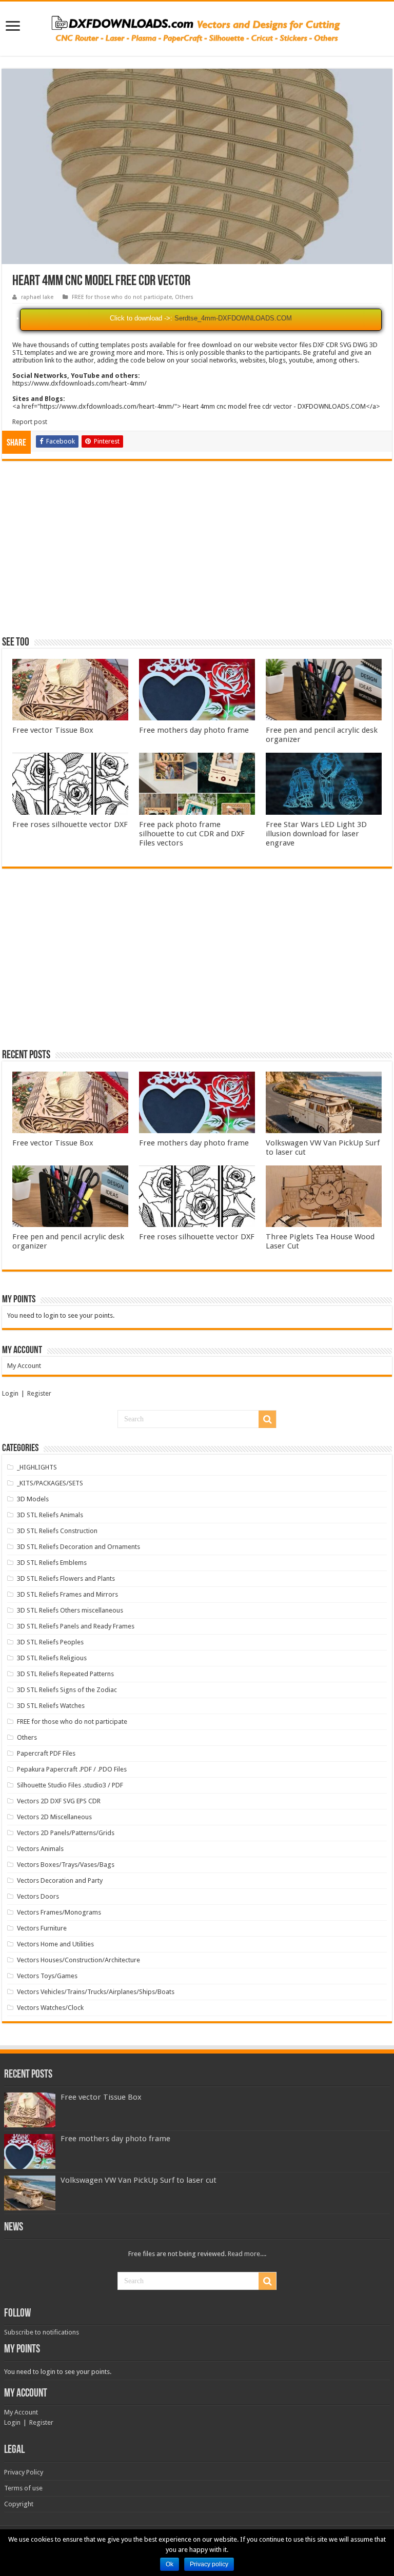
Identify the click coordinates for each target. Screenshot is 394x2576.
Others (184, 297)
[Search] (267, 1419)
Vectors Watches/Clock (50, 2008)
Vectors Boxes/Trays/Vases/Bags (66, 1865)
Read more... (246, 2254)
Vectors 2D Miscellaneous (54, 1817)
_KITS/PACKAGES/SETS (50, 1483)
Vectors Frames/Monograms (59, 1912)
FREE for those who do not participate (122, 297)
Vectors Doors (38, 1896)
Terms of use (23, 2488)
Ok (170, 2564)
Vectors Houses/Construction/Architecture (78, 1960)
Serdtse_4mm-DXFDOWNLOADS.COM (233, 318)
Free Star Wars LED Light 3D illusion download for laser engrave (316, 834)
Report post (30, 422)
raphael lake (37, 297)
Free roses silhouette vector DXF (70, 824)
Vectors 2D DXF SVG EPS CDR (59, 1801)
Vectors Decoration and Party (60, 1880)
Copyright (19, 2504)
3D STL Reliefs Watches (51, 1706)
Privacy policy (209, 2564)
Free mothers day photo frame (194, 730)
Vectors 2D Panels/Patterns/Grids (66, 1833)
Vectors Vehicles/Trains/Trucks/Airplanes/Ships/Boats (96, 1992)
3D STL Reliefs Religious (52, 1658)
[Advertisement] (197, 553)
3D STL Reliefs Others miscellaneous (70, 1610)
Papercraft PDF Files (46, 1753)
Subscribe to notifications (42, 2332)
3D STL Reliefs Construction (57, 1531)
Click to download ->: (141, 318)
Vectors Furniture (42, 1928)
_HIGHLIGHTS (37, 1467)
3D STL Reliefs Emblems (52, 1563)
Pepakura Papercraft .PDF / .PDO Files (72, 1769)
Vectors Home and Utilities (55, 1944)
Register (39, 1393)
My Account (24, 1366)
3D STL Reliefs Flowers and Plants (66, 1578)
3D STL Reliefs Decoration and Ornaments (78, 1547)
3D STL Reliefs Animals (50, 1515)
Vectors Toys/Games (47, 1976)
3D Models (33, 1499)
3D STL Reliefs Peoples (50, 1642)
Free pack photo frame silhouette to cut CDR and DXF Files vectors (192, 834)
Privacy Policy (24, 2472)
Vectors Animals (40, 1849)
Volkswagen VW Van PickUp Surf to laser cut (139, 2180)
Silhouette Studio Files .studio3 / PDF (70, 1785)
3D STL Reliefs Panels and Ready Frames (76, 1626)
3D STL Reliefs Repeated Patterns (65, 1674)
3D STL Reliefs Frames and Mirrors (67, 1594)
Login (10, 1393)
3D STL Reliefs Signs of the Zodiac (67, 1690)
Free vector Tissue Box (53, 730)
